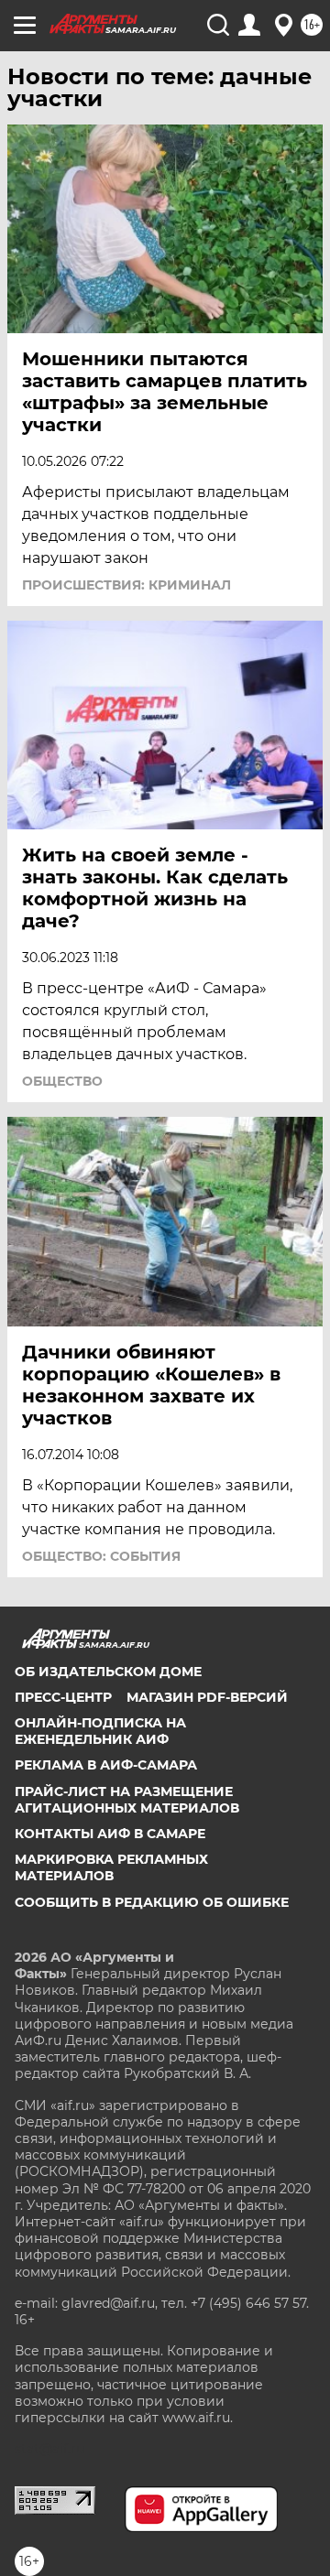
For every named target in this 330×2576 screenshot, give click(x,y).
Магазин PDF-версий (207, 1697)
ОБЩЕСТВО (62, 1081)
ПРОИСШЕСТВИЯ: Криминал (126, 585)
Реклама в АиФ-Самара (106, 1765)
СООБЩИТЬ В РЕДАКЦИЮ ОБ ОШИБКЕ (152, 1902)
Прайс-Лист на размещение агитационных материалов (127, 1800)
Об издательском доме (108, 1672)
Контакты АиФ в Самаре (110, 1834)
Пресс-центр (63, 1697)
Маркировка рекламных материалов (111, 1867)
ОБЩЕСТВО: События (101, 1556)
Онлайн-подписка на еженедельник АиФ (100, 1731)
